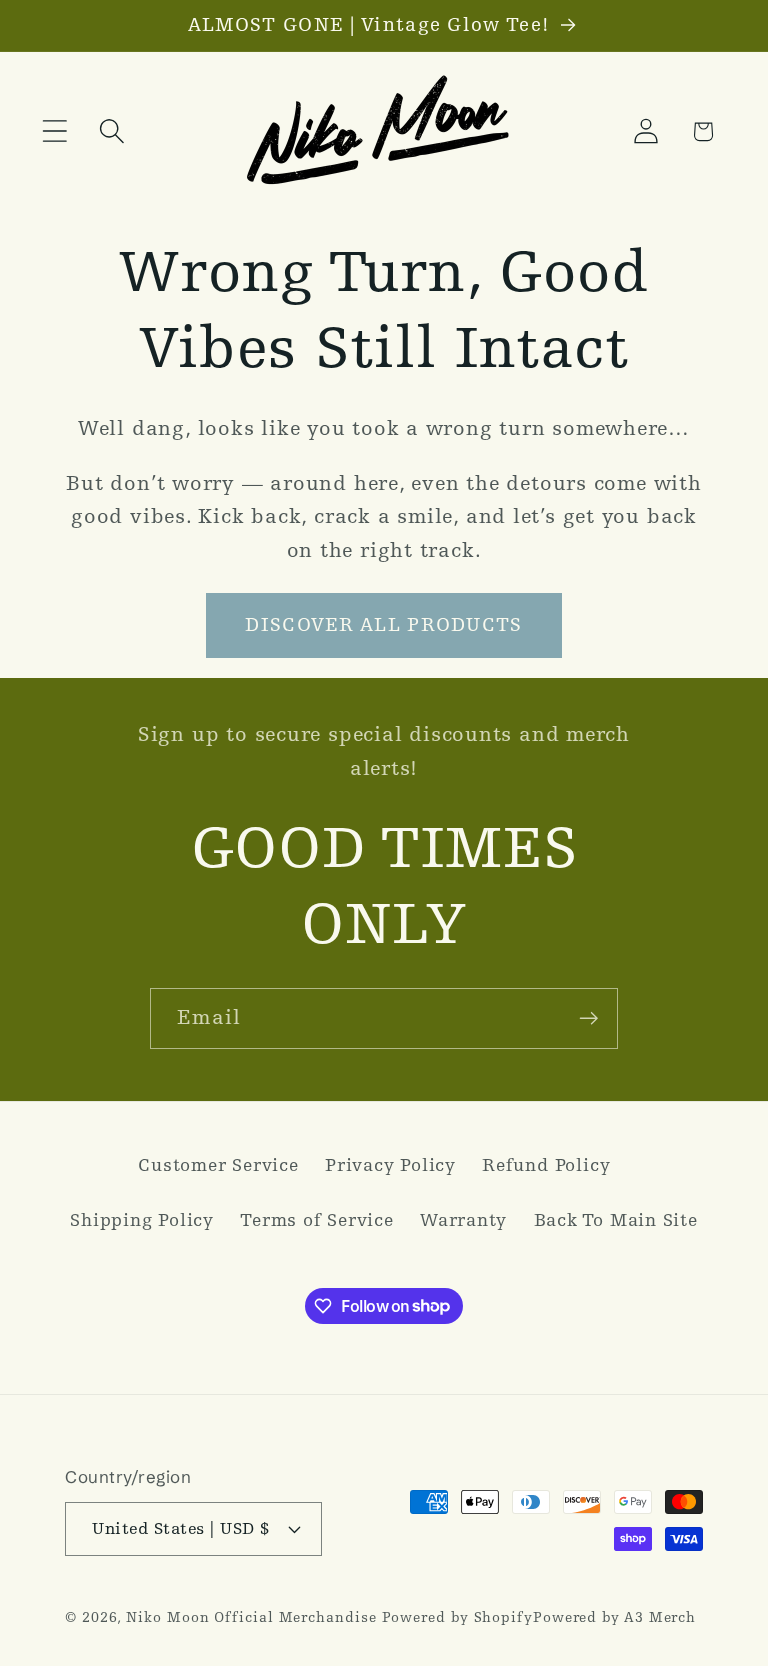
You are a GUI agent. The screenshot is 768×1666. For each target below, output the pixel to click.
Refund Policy (546, 1165)
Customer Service (218, 1165)
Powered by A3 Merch (614, 1617)
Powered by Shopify (457, 1617)
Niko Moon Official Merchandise (251, 1617)
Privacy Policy (390, 1165)
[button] (54, 131)
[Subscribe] (588, 1018)
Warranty (463, 1220)
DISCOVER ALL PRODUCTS (383, 625)
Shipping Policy (142, 1220)
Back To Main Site (616, 1220)
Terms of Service (316, 1220)
